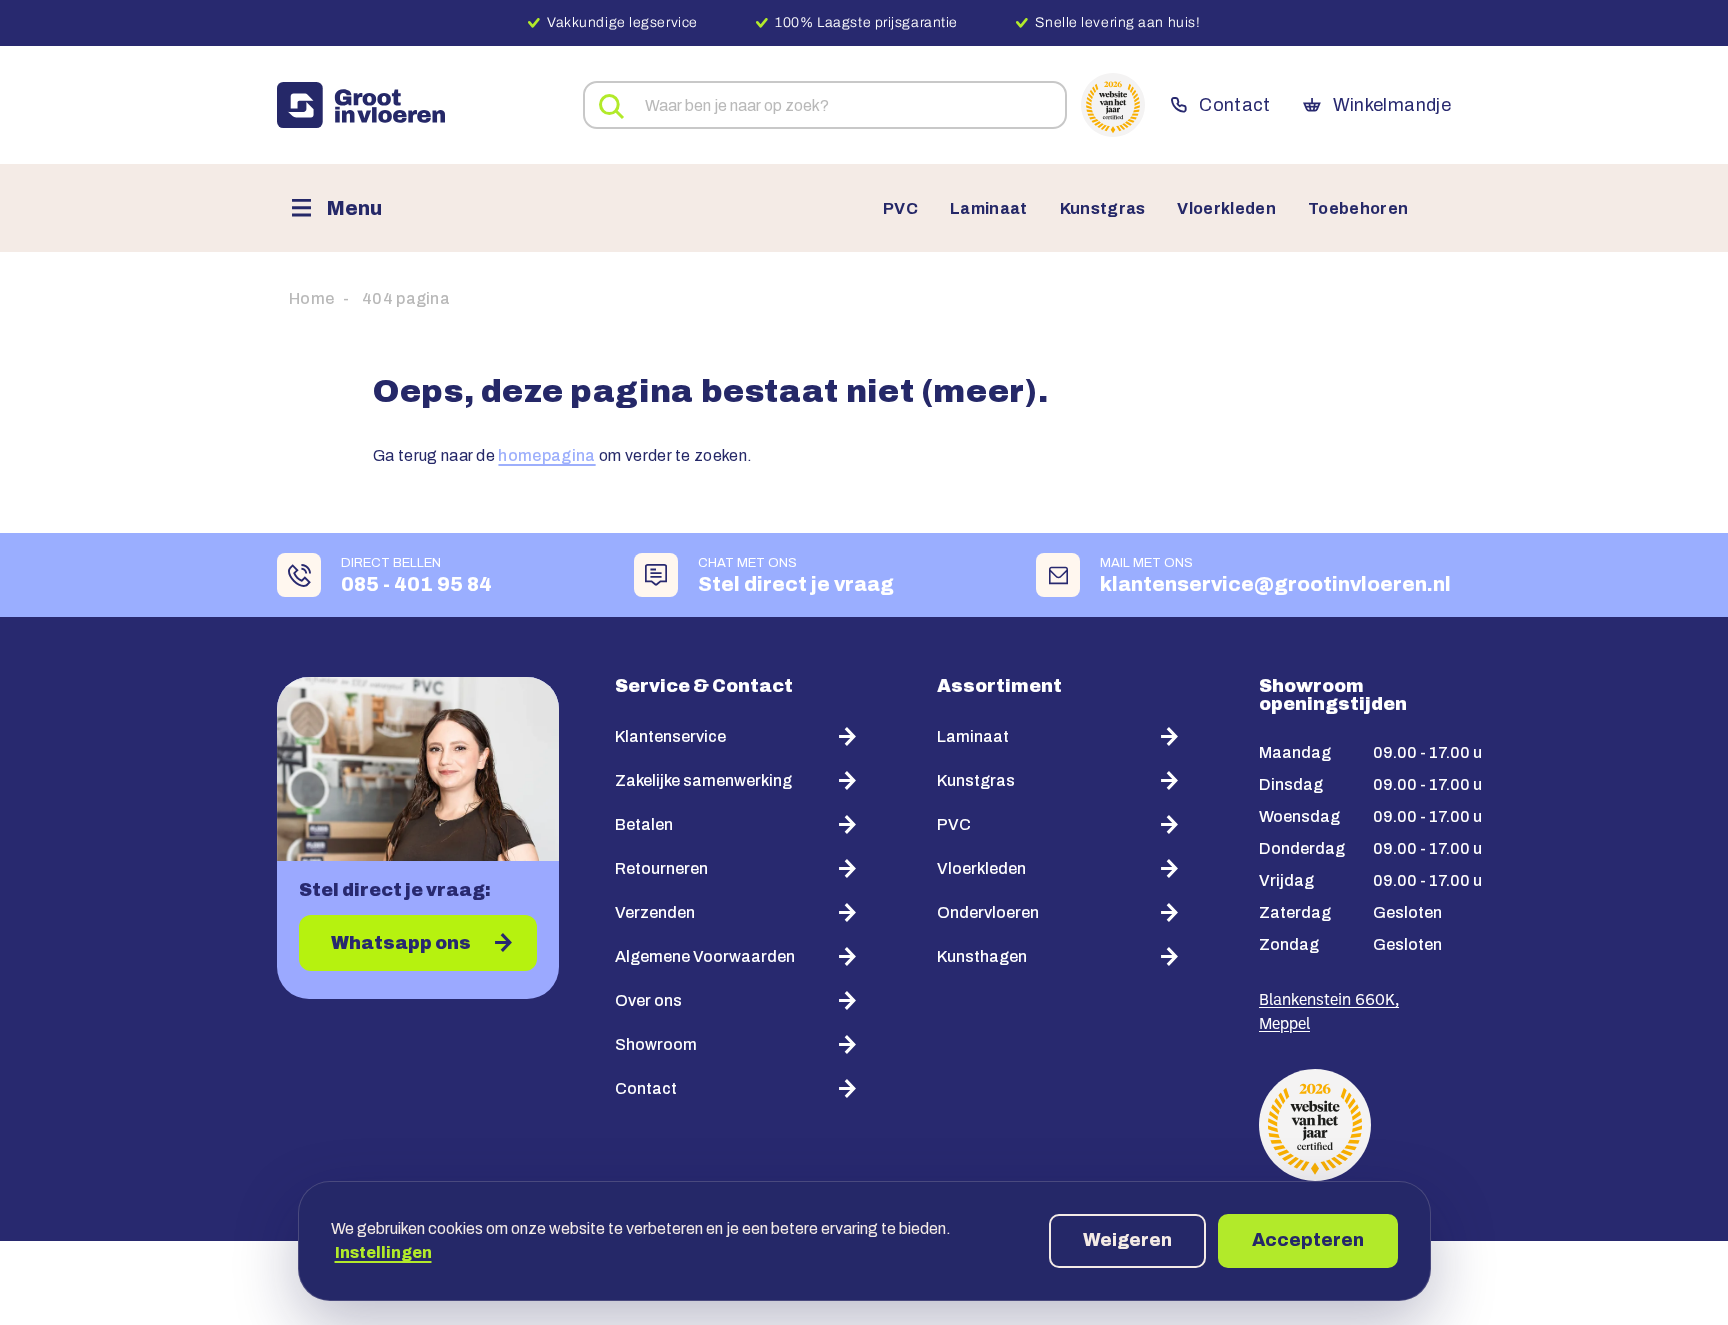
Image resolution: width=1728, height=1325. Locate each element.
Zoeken (612, 107)
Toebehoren (1358, 209)
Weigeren (1127, 1240)
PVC (900, 209)
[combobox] (825, 105)
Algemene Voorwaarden (705, 956)
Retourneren (661, 868)
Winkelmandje (1392, 105)
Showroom (656, 1044)
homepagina (546, 455)
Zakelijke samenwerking (703, 780)
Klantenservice (670, 736)
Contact (1234, 105)
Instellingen (383, 1252)
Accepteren (1308, 1240)
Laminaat (989, 209)
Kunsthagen (982, 956)
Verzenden (655, 912)
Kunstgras (1103, 209)
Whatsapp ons (401, 943)
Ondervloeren (988, 912)
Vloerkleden (1226, 209)
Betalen (644, 824)
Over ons (648, 1000)
